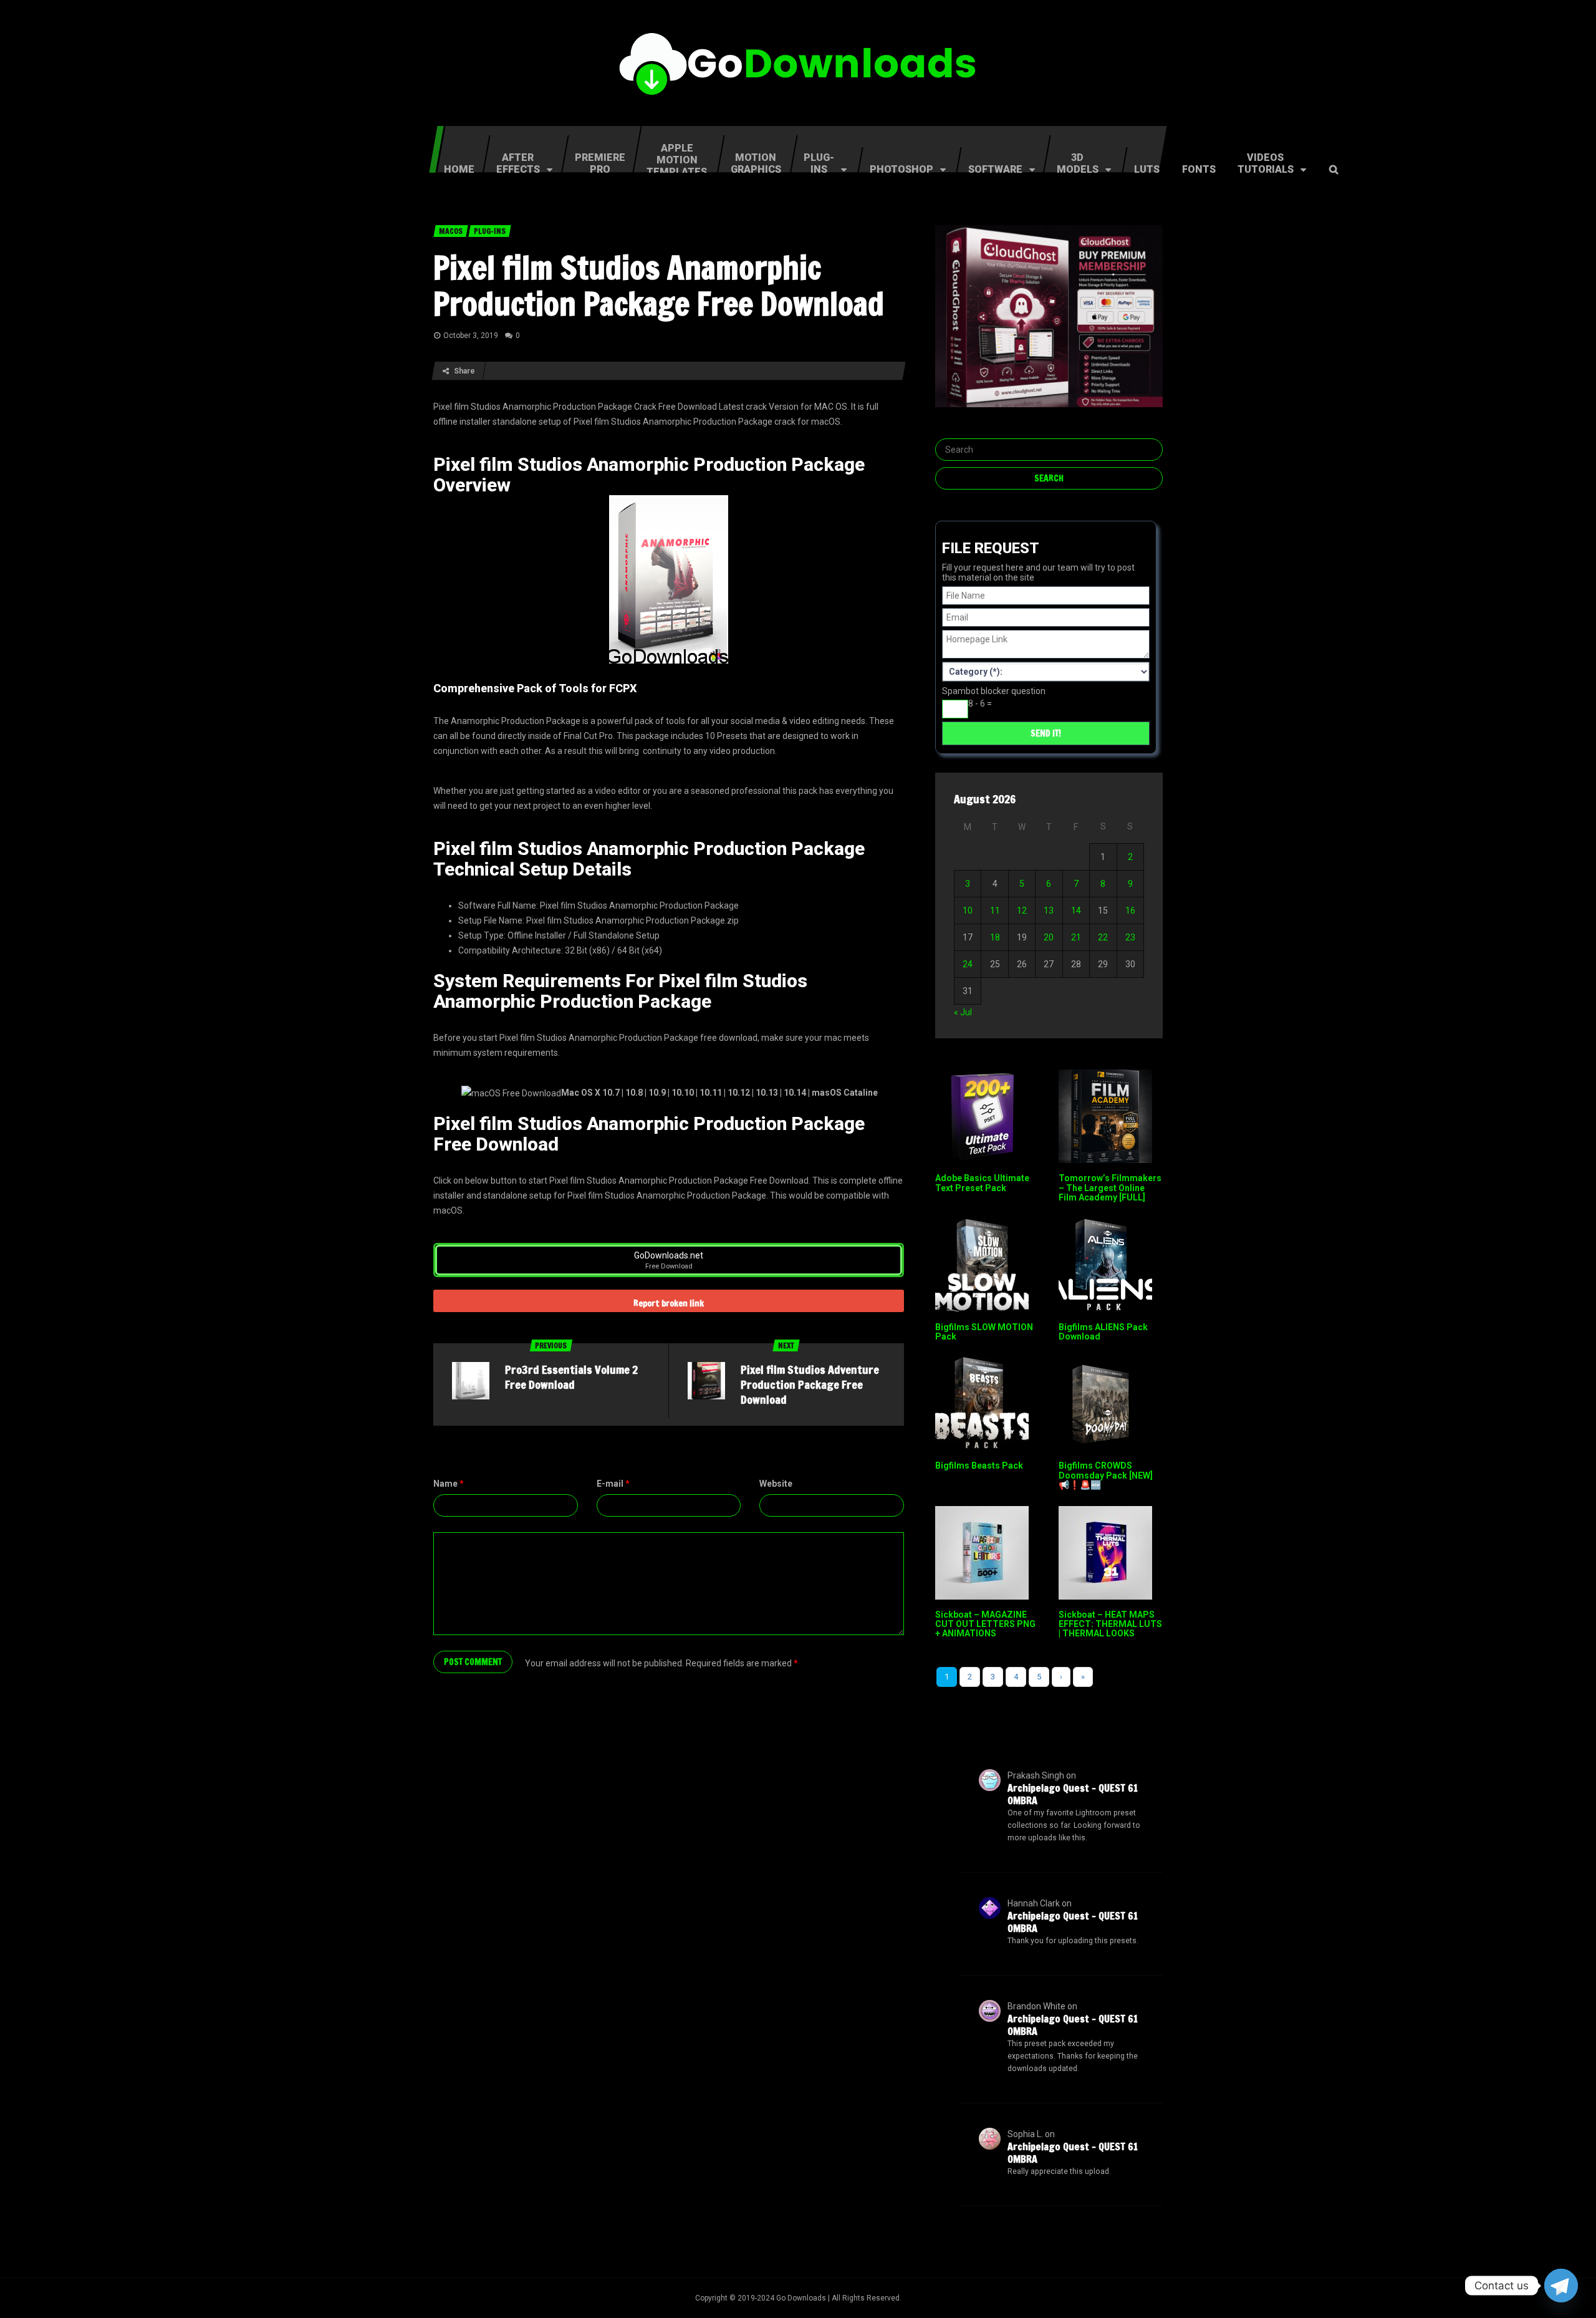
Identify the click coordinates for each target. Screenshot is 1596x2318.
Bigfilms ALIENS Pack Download (1103, 1332)
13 (1049, 910)
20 (1049, 937)
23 (1130, 937)
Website (776, 1484)
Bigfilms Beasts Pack (979, 1466)
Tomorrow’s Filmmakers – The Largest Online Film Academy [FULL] (1110, 1188)
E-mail (613, 1484)
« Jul (963, 1012)
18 (995, 937)
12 (1022, 910)
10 (968, 910)
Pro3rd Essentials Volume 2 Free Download (571, 1377)
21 (1076, 937)
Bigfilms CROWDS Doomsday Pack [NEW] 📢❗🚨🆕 (1106, 1475)
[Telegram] (1561, 2286)
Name (449, 1484)
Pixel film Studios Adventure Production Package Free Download (810, 1384)
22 (1103, 937)
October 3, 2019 (471, 336)
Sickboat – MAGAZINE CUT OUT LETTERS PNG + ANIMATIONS (985, 1624)
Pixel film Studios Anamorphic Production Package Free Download (659, 286)
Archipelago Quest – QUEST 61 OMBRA (1073, 1794)
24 (968, 964)
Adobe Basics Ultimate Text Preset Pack (982, 1183)
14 (1076, 910)
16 (1130, 910)
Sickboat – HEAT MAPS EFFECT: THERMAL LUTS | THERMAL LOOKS (1110, 1624)
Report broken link (669, 1303)
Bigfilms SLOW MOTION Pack (984, 1332)
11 (995, 910)
